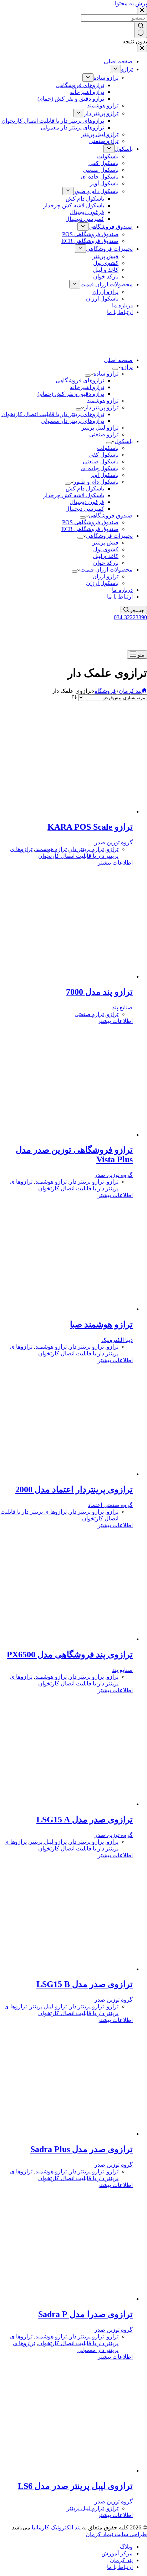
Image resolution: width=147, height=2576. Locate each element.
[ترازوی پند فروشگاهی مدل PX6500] (65, 1639)
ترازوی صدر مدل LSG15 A (85, 1820)
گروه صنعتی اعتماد (110, 1505)
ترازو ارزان (105, 576)
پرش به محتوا (131, 3)
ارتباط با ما (120, 597)
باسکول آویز (104, 475)
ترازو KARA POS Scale (90, 827)
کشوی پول (106, 549)
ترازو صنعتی (104, 434)
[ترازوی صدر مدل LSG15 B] (65, 1969)
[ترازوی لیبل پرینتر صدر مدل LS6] (65, 2471)
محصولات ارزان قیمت (107, 570)
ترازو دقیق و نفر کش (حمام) (71, 394)
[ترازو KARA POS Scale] (65, 811)
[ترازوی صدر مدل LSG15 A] (65, 1804)
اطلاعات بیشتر (115, 863)
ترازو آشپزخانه (87, 387)
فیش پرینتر (105, 543)
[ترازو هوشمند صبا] (65, 1309)
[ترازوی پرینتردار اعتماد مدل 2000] (65, 1474)
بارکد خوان (106, 563)
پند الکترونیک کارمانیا (56, 2527)
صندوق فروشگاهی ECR (90, 529)
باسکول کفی (103, 455)
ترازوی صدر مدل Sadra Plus (82, 2149)
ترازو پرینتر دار (101, 407)
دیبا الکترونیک (117, 1340)
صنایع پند (122, 1007)
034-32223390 (130, 617)
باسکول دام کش (85, 488)
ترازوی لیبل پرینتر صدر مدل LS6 (75, 2486)
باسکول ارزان (102, 583)
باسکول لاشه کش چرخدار (74, 495)
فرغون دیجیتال (87, 502)
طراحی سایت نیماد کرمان (116, 2534)
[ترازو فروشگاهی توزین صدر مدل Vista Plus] (65, 1135)
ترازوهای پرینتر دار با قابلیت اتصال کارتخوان (53, 414)
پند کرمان (121, 2560)
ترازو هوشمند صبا (101, 1324)
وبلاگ (126, 2547)
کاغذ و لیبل (106, 556)
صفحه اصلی (118, 360)
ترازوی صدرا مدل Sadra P (85, 2314)
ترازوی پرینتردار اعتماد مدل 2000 (74, 1489)
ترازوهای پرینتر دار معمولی (72, 421)
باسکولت (108, 448)
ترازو (127, 367)
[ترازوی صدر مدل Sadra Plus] (65, 2134)
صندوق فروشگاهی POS (90, 522)
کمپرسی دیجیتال (85, 509)
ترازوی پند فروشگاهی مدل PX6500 (70, 1655)
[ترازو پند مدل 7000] (65, 976)
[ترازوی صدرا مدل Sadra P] (65, 2299)
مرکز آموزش (117, 2553)
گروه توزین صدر (114, 842)
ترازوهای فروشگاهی (80, 380)
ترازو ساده (106, 374)
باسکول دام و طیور (96, 482)
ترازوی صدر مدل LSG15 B (85, 1984)
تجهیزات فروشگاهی (109, 536)
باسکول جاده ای (100, 468)
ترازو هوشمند (103, 401)
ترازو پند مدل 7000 (99, 992)
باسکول (124, 441)
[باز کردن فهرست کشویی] (115, 369)
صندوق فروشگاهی (111, 516)
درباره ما (122, 590)
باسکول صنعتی (101, 461)
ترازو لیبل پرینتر (100, 428)
